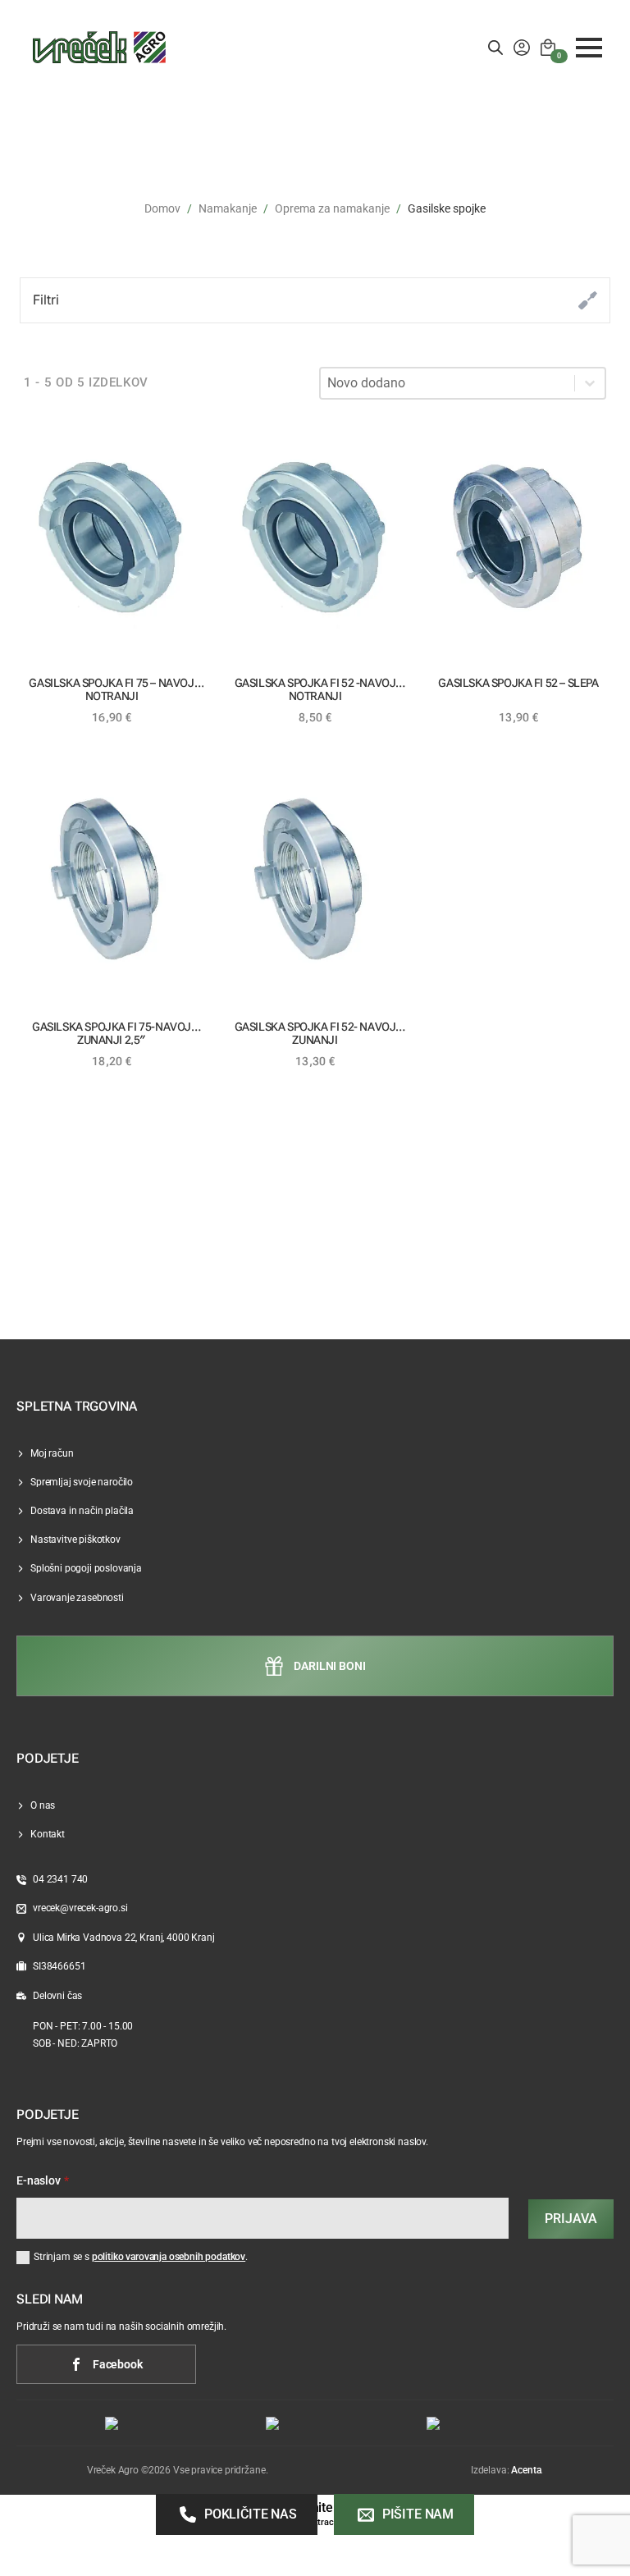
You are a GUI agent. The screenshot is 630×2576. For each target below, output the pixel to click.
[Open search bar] (495, 48)
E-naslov (43, 2181)
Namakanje (228, 208)
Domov (162, 208)
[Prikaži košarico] (548, 48)
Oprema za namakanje (332, 208)
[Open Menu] (589, 48)
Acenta (526, 2470)
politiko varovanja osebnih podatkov (169, 2257)
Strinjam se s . (141, 2257)
